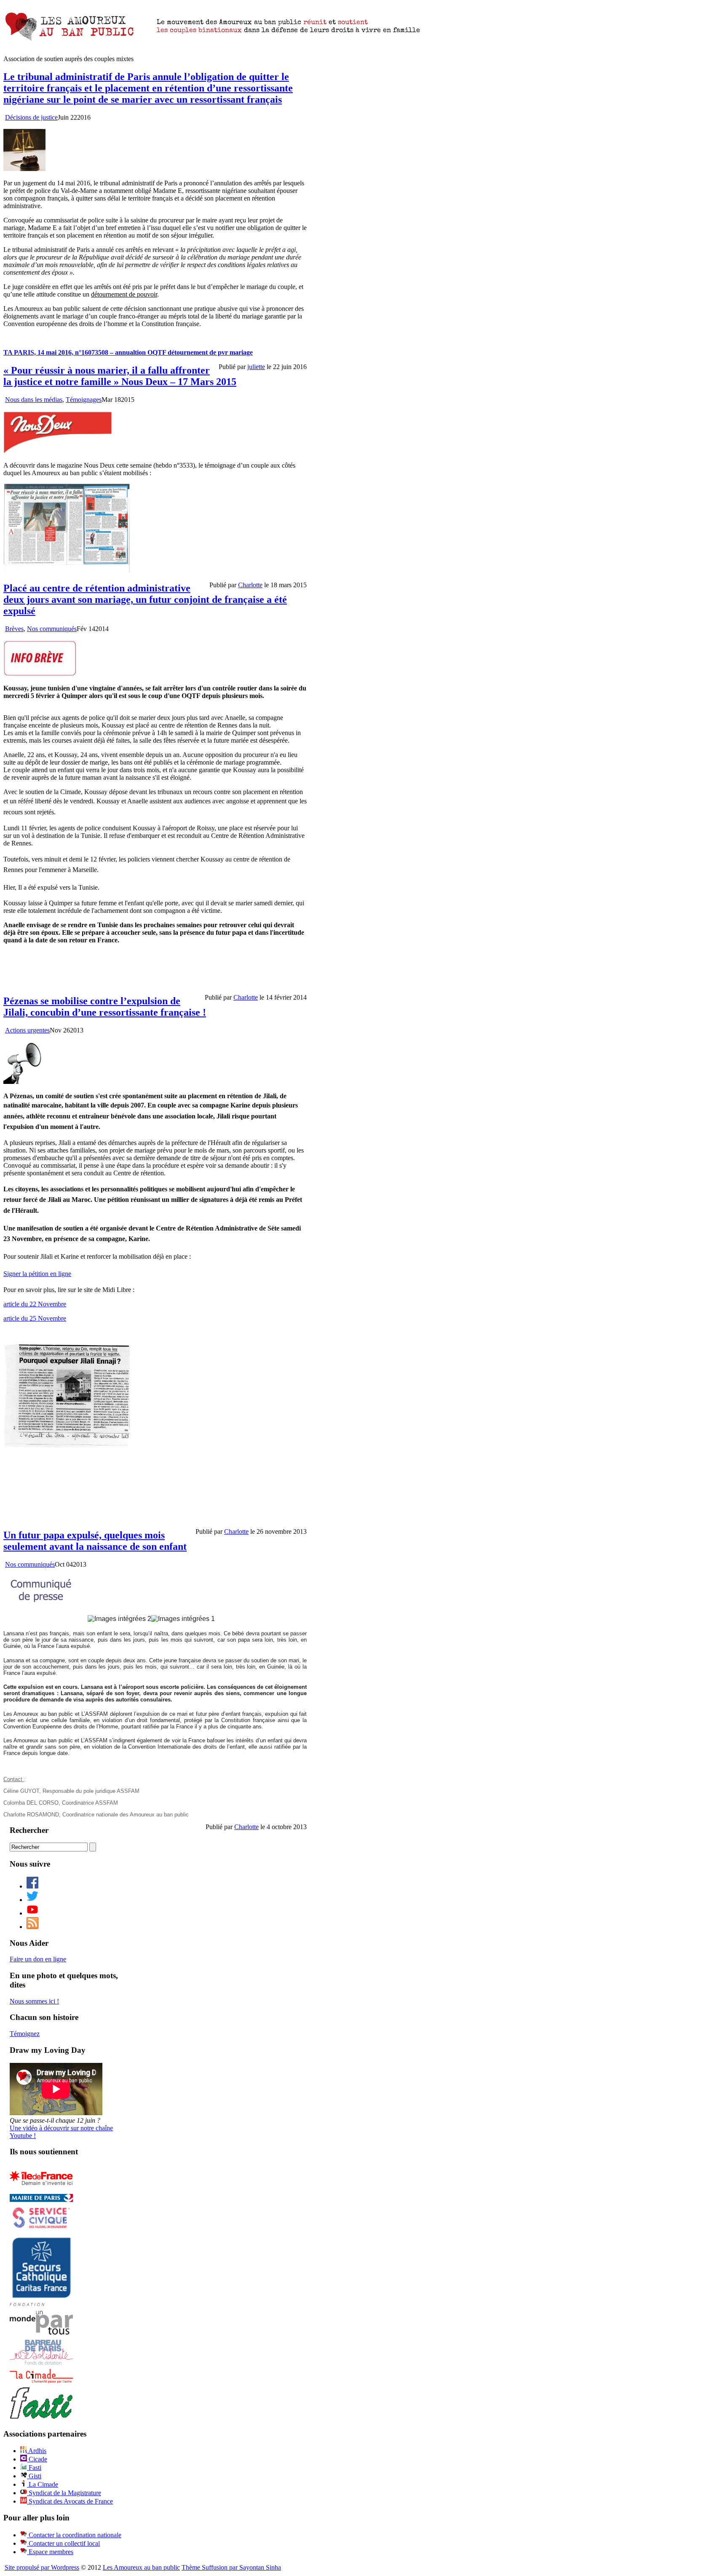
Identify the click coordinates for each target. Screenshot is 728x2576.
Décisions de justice (31, 117)
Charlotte (250, 585)
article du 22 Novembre (35, 1304)
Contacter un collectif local (63, 2543)
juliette (256, 367)
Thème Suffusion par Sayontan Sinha (231, 2567)
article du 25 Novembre (35, 1318)
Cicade (37, 2459)
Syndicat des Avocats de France (70, 2501)
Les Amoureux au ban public (141, 2567)
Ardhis (37, 2451)
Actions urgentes (27, 1030)
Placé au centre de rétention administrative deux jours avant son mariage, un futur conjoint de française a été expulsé (145, 599)
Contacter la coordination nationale (74, 2535)
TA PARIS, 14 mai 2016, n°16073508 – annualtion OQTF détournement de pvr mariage (128, 352)
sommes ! (34, 2001)
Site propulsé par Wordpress (42, 2567)
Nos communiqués (52, 629)
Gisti (34, 2476)
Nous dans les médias (34, 400)
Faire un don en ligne (38, 1959)
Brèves (14, 629)
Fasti (34, 2468)
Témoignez (25, 2034)
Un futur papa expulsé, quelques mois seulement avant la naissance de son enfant (95, 1541)
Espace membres (50, 2552)
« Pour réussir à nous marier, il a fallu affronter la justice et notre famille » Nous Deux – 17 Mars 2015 (120, 376)
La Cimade (43, 2484)
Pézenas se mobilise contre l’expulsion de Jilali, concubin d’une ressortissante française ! (105, 1007)
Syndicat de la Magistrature (64, 2493)
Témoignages (84, 400)
